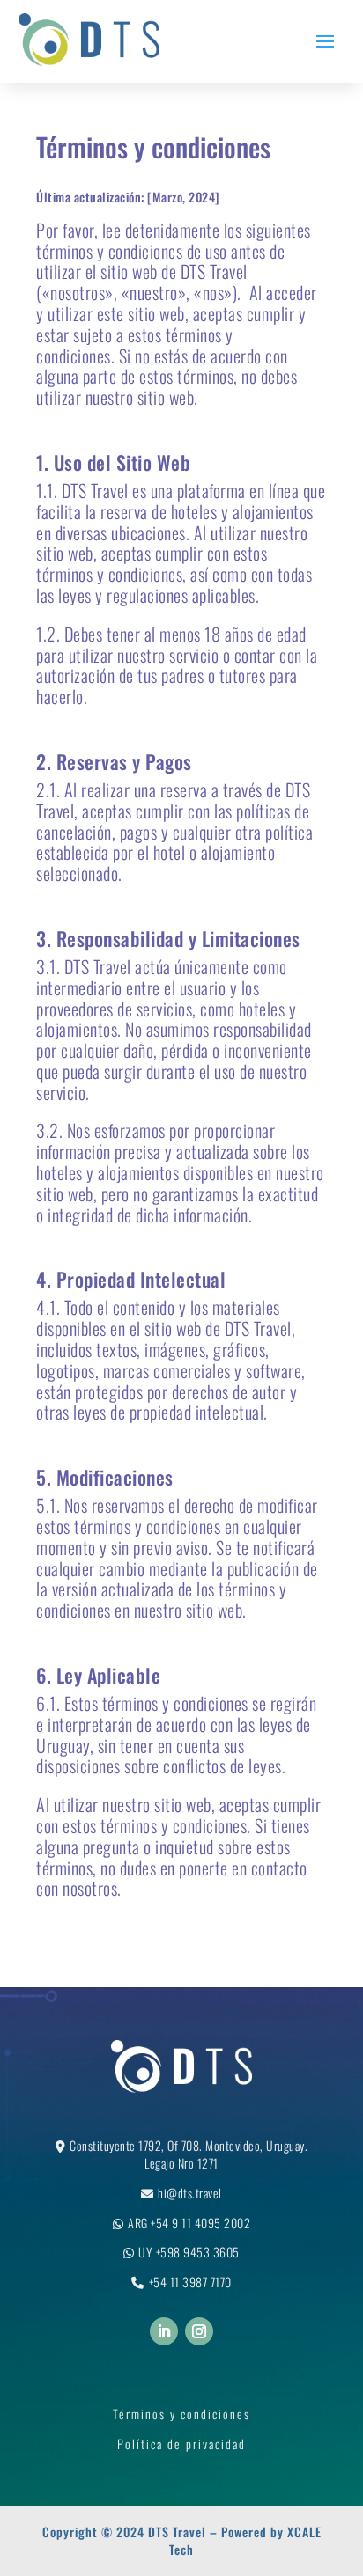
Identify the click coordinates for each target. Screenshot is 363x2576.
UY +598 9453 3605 (189, 2252)
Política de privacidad (181, 2444)
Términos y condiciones (181, 2414)
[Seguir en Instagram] (199, 2331)
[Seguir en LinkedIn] (164, 2331)
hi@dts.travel (190, 2193)
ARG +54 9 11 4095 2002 (189, 2223)
